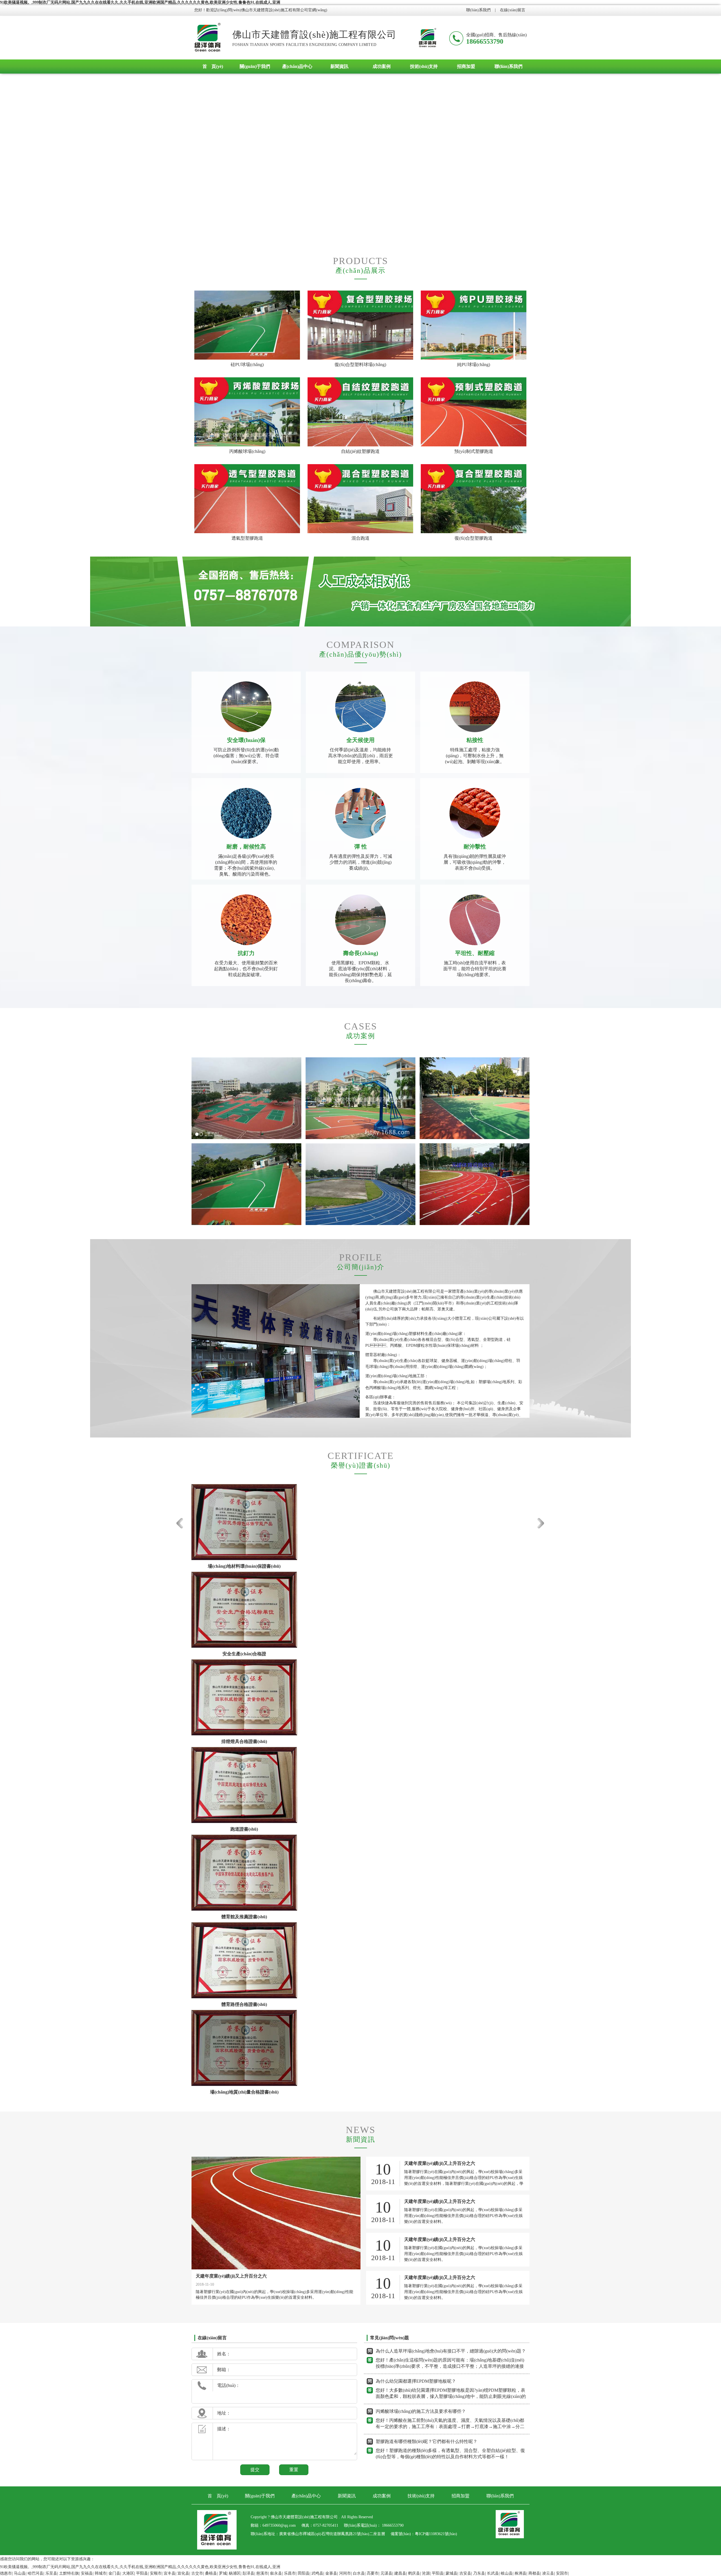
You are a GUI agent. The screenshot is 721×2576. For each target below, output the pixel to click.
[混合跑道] (360, 499)
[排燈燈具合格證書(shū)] (244, 1697)
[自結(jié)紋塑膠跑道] (360, 412)
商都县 (534, 2573)
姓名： (224, 2354)
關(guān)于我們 (255, 66)
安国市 (562, 2573)
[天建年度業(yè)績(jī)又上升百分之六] (276, 2213)
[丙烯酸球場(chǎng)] (247, 412)
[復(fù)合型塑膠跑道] (474, 499)
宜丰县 (170, 2573)
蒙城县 (451, 2573)
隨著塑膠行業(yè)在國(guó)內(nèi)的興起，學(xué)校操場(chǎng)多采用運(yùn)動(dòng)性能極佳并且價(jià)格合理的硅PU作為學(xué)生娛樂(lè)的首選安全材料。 (463, 2292)
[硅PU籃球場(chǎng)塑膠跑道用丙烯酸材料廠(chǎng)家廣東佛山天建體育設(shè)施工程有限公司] (208, 38)
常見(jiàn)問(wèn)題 (390, 2338)
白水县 (359, 2573)
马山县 (20, 2573)
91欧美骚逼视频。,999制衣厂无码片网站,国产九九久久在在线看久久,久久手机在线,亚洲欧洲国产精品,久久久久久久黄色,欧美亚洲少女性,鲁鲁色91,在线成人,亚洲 (140, 2)
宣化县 (183, 2573)
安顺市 (156, 2573)
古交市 (197, 2573)
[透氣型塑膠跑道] (247, 499)
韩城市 (101, 2573)
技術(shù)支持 (424, 66)
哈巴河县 (35, 2573)
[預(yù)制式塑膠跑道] (474, 412)
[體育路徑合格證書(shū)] (244, 1960)
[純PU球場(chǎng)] (474, 325)
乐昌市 (290, 2573)
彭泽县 (248, 2573)
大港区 (128, 2573)
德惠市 (6, 2573)
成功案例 (382, 66)
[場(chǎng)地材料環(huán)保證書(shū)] (244, 1522)
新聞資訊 (339, 66)
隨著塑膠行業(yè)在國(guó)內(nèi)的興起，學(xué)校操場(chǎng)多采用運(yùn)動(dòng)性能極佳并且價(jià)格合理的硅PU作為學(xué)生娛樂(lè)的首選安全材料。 (463, 2216)
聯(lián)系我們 (478, 10)
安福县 (87, 2573)
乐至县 (51, 2573)
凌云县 (548, 2573)
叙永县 (276, 2573)
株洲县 (520, 2573)
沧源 (426, 2573)
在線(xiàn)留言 (513, 10)
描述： (224, 2429)
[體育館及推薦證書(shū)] (244, 1873)
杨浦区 (235, 2573)
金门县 (114, 2573)
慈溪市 (262, 2573)
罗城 (223, 2573)
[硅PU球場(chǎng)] (247, 325)
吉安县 (465, 2573)
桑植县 (211, 2573)
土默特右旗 (69, 2573)
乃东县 (479, 2573)
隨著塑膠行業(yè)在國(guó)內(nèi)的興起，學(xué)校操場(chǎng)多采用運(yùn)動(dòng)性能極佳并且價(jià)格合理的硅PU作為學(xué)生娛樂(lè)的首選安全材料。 (463, 2254)
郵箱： (224, 2370)
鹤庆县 (414, 2573)
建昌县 (400, 2573)
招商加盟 (466, 66)
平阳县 (142, 2573)
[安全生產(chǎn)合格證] (244, 1610)
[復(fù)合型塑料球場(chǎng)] (360, 325)
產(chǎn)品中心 (297, 66)
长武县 (493, 2573)
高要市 (373, 2573)
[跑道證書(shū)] (244, 1785)
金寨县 (331, 2573)
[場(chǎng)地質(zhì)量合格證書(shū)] (244, 2048)
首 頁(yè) (213, 66)
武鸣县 (317, 2573)
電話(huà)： (229, 2385)
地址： (224, 2413)
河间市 (345, 2573)
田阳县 (304, 2573)
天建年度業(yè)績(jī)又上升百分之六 (231, 2276)
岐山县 (507, 2573)
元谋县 (386, 2573)
